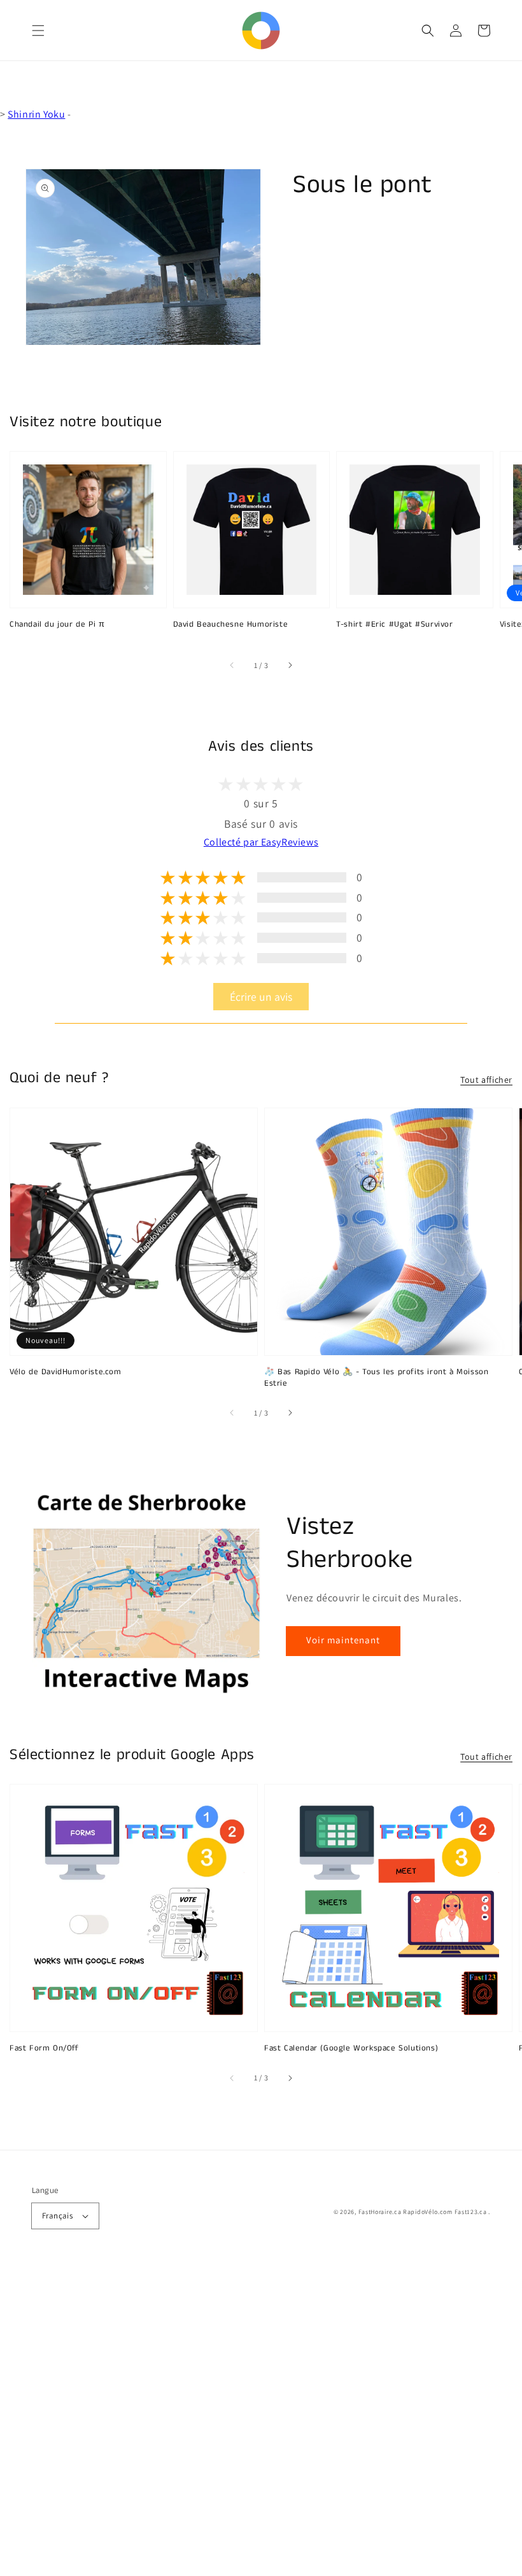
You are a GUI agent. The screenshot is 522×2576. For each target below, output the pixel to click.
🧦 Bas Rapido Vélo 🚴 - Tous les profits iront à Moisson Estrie (376, 1378)
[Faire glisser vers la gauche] (232, 665)
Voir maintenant (343, 1640)
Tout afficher (486, 1080)
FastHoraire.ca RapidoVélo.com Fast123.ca (423, 2212)
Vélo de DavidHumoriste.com (66, 1372)
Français (57, 2216)
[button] (38, 31)
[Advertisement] (261, 2419)
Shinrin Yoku (36, 114)
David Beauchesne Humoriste (231, 625)
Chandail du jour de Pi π (57, 625)
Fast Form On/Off (44, 2049)
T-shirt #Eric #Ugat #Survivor (394, 625)
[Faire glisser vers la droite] (290, 665)
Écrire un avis (261, 997)
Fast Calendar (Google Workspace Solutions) (351, 2049)
